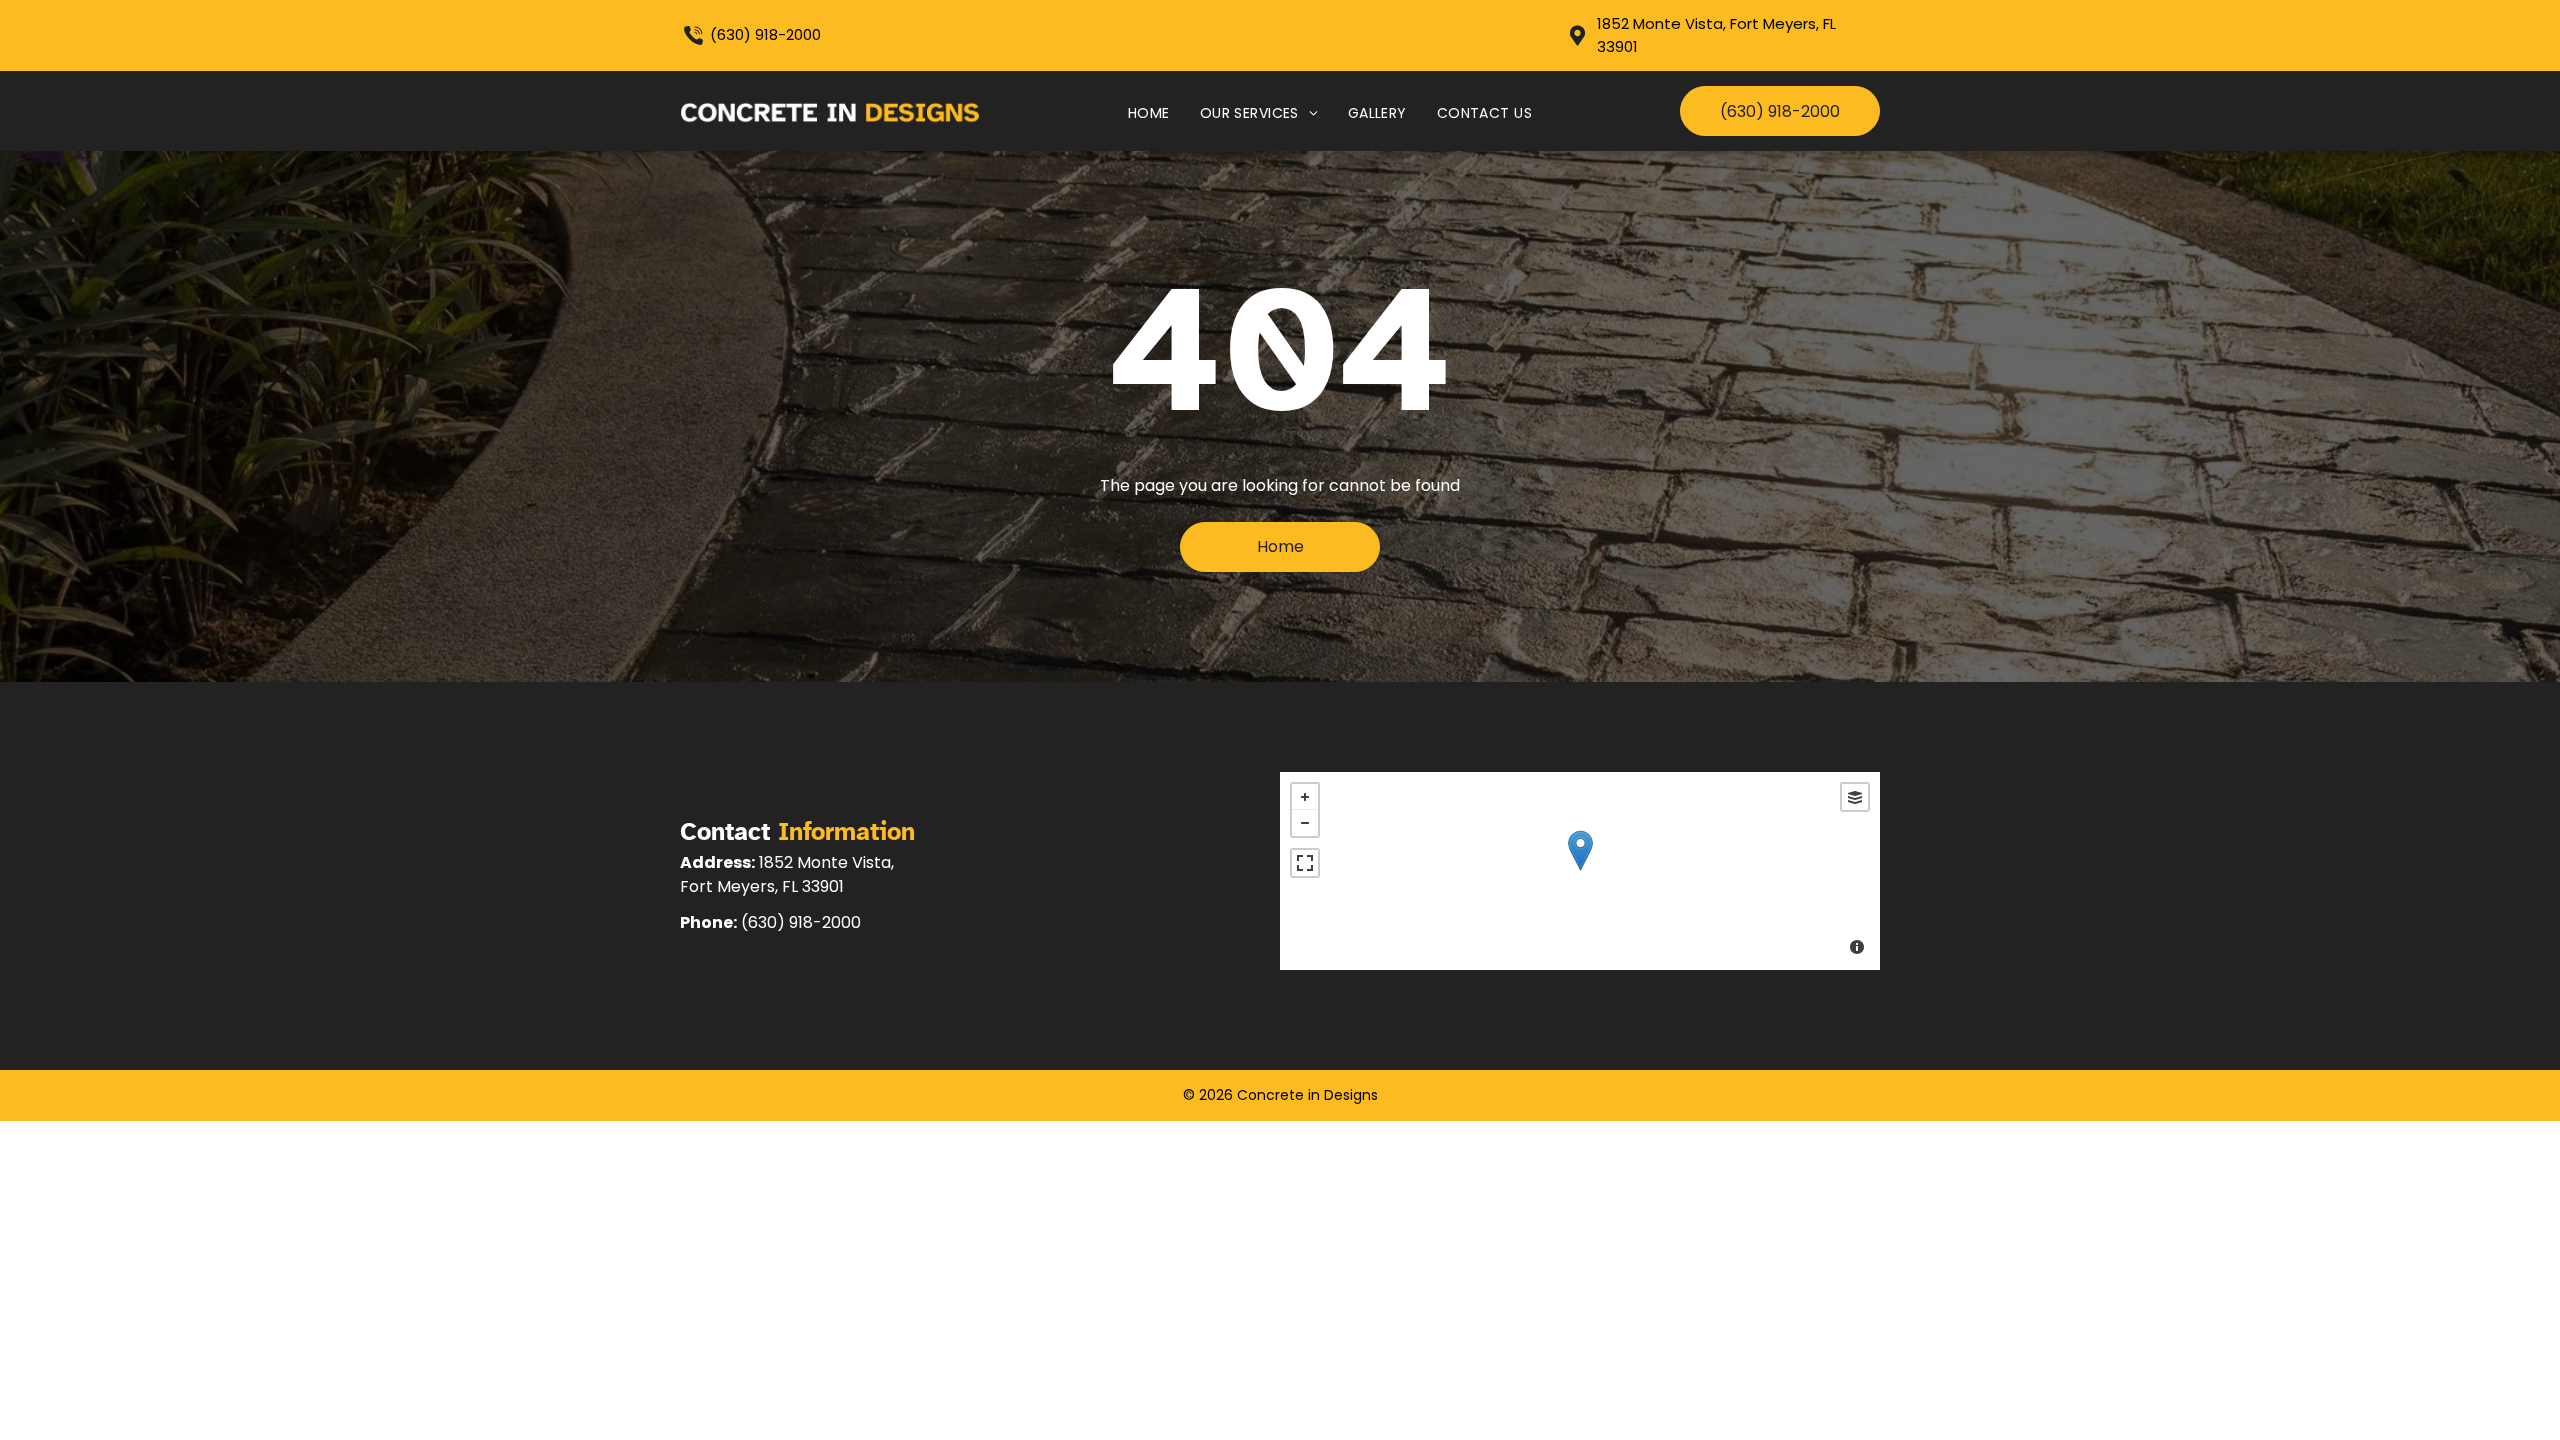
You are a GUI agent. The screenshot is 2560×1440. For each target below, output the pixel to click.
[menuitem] (1149, 113)
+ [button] (1305, 797)
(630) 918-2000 (765, 34)
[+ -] (1580, 871)
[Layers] (1855, 797)
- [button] (1305, 823)
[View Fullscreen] (1305, 863)
